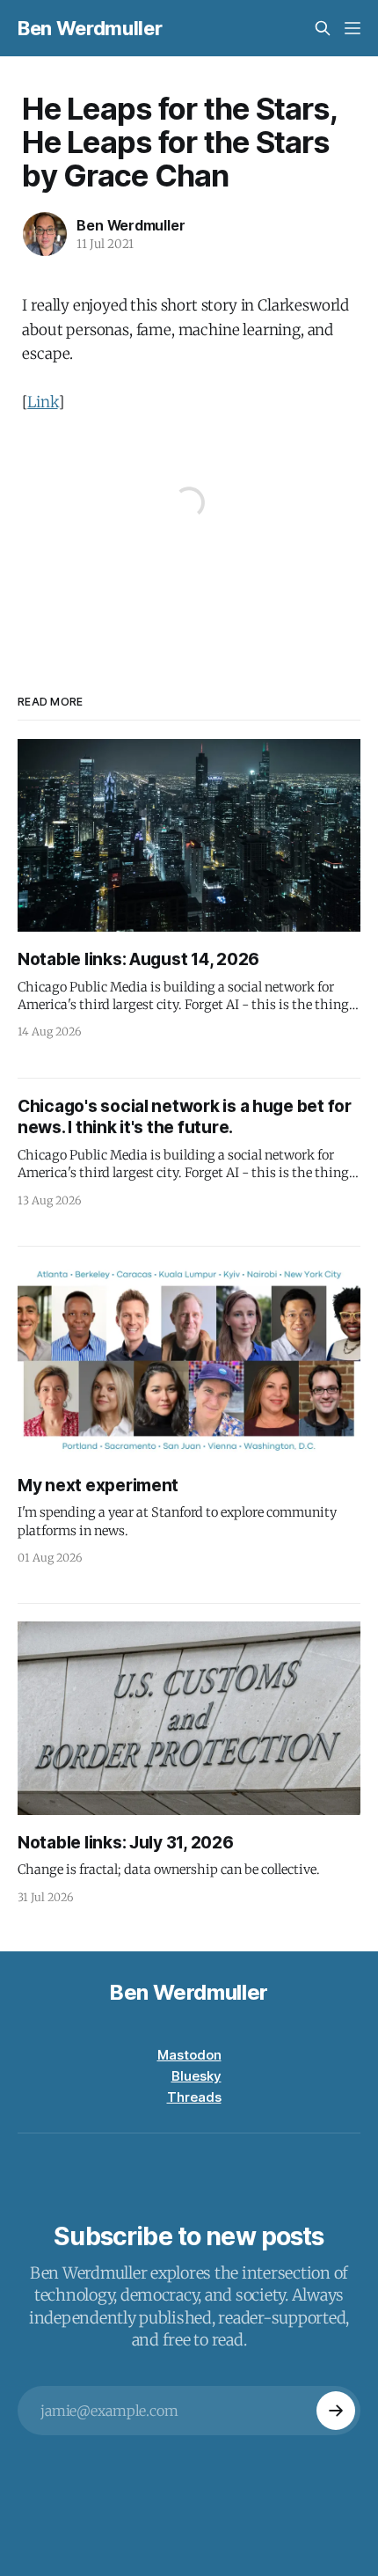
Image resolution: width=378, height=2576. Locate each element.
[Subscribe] (336, 2411)
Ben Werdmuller (90, 28)
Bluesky (196, 2076)
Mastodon (189, 2055)
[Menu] (353, 28)
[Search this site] (323, 28)
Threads (194, 2097)
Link (42, 402)
